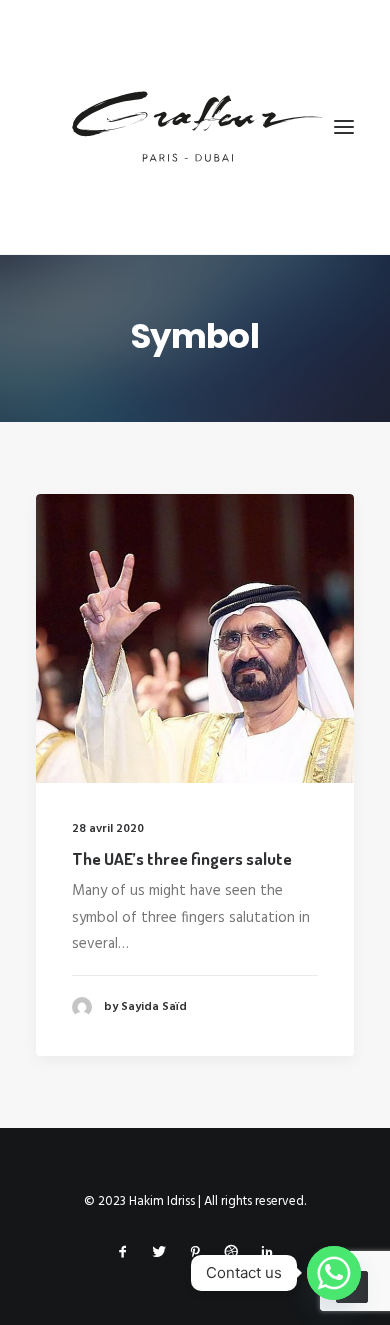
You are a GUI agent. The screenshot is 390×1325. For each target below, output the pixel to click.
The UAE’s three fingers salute (182, 858)
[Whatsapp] (334, 1273)
